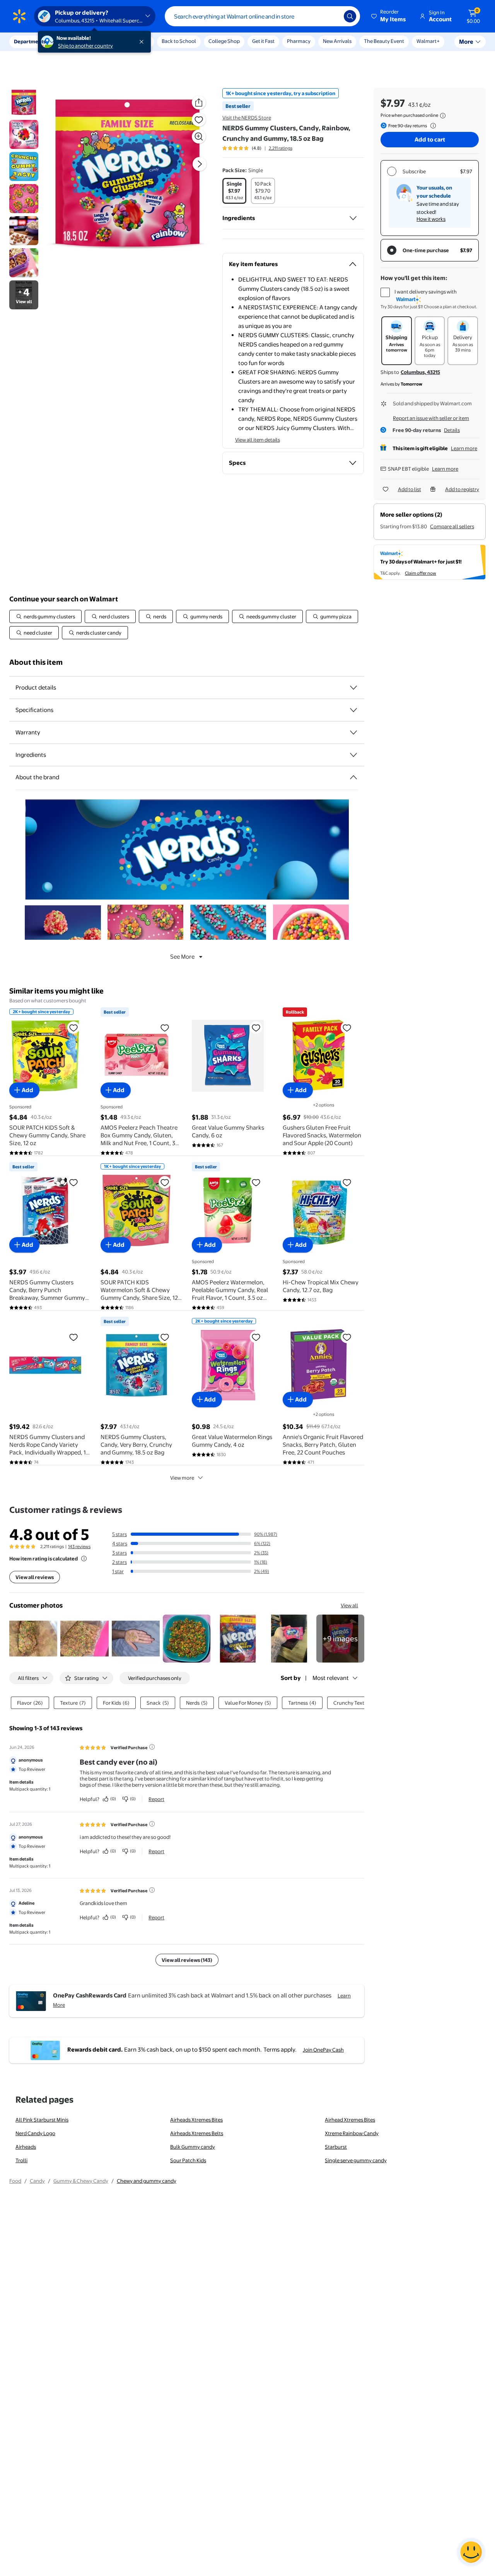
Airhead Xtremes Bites (350, 2120)
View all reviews (35, 1577)
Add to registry (462, 489)
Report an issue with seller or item (431, 418)
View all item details (258, 440)
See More (182, 957)
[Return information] (432, 126)
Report (156, 1799)
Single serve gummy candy (356, 2160)
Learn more (464, 448)
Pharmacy (299, 41)
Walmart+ (428, 41)
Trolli (21, 2160)
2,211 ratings (281, 148)
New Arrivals (337, 41)
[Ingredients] (353, 218)
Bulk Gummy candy (193, 2147)
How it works (431, 219)
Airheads (26, 2147)
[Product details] (353, 688)
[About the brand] (353, 777)
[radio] (234, 191)
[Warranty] (353, 732)
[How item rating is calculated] (84, 1559)
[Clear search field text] (332, 16)
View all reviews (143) (187, 1960)
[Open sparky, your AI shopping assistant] (471, 2552)
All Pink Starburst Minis (42, 2120)
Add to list (410, 489)
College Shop (224, 41)
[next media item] (200, 164)
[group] (257, 148)
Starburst (336, 2147)
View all (349, 1605)
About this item (36, 662)
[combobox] (262, 16)
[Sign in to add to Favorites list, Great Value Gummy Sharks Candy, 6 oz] (256, 1028)
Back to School (179, 41)
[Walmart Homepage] (19, 16)
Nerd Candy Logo (35, 2133)
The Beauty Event (384, 41)
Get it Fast (263, 41)
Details (452, 430)
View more (182, 1478)
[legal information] (443, 116)
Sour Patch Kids (188, 2160)
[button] (389, 16)
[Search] (350, 16)
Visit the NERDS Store (247, 118)
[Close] (143, 42)
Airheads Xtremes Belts (197, 2133)
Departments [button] (30, 41)
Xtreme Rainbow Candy (352, 2133)
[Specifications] (353, 710)
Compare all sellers (452, 526)
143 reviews (79, 1547)
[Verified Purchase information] (152, 1747)
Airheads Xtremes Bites (196, 2120)
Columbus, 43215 (420, 372)
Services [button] (78, 41)
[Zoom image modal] (199, 137)
